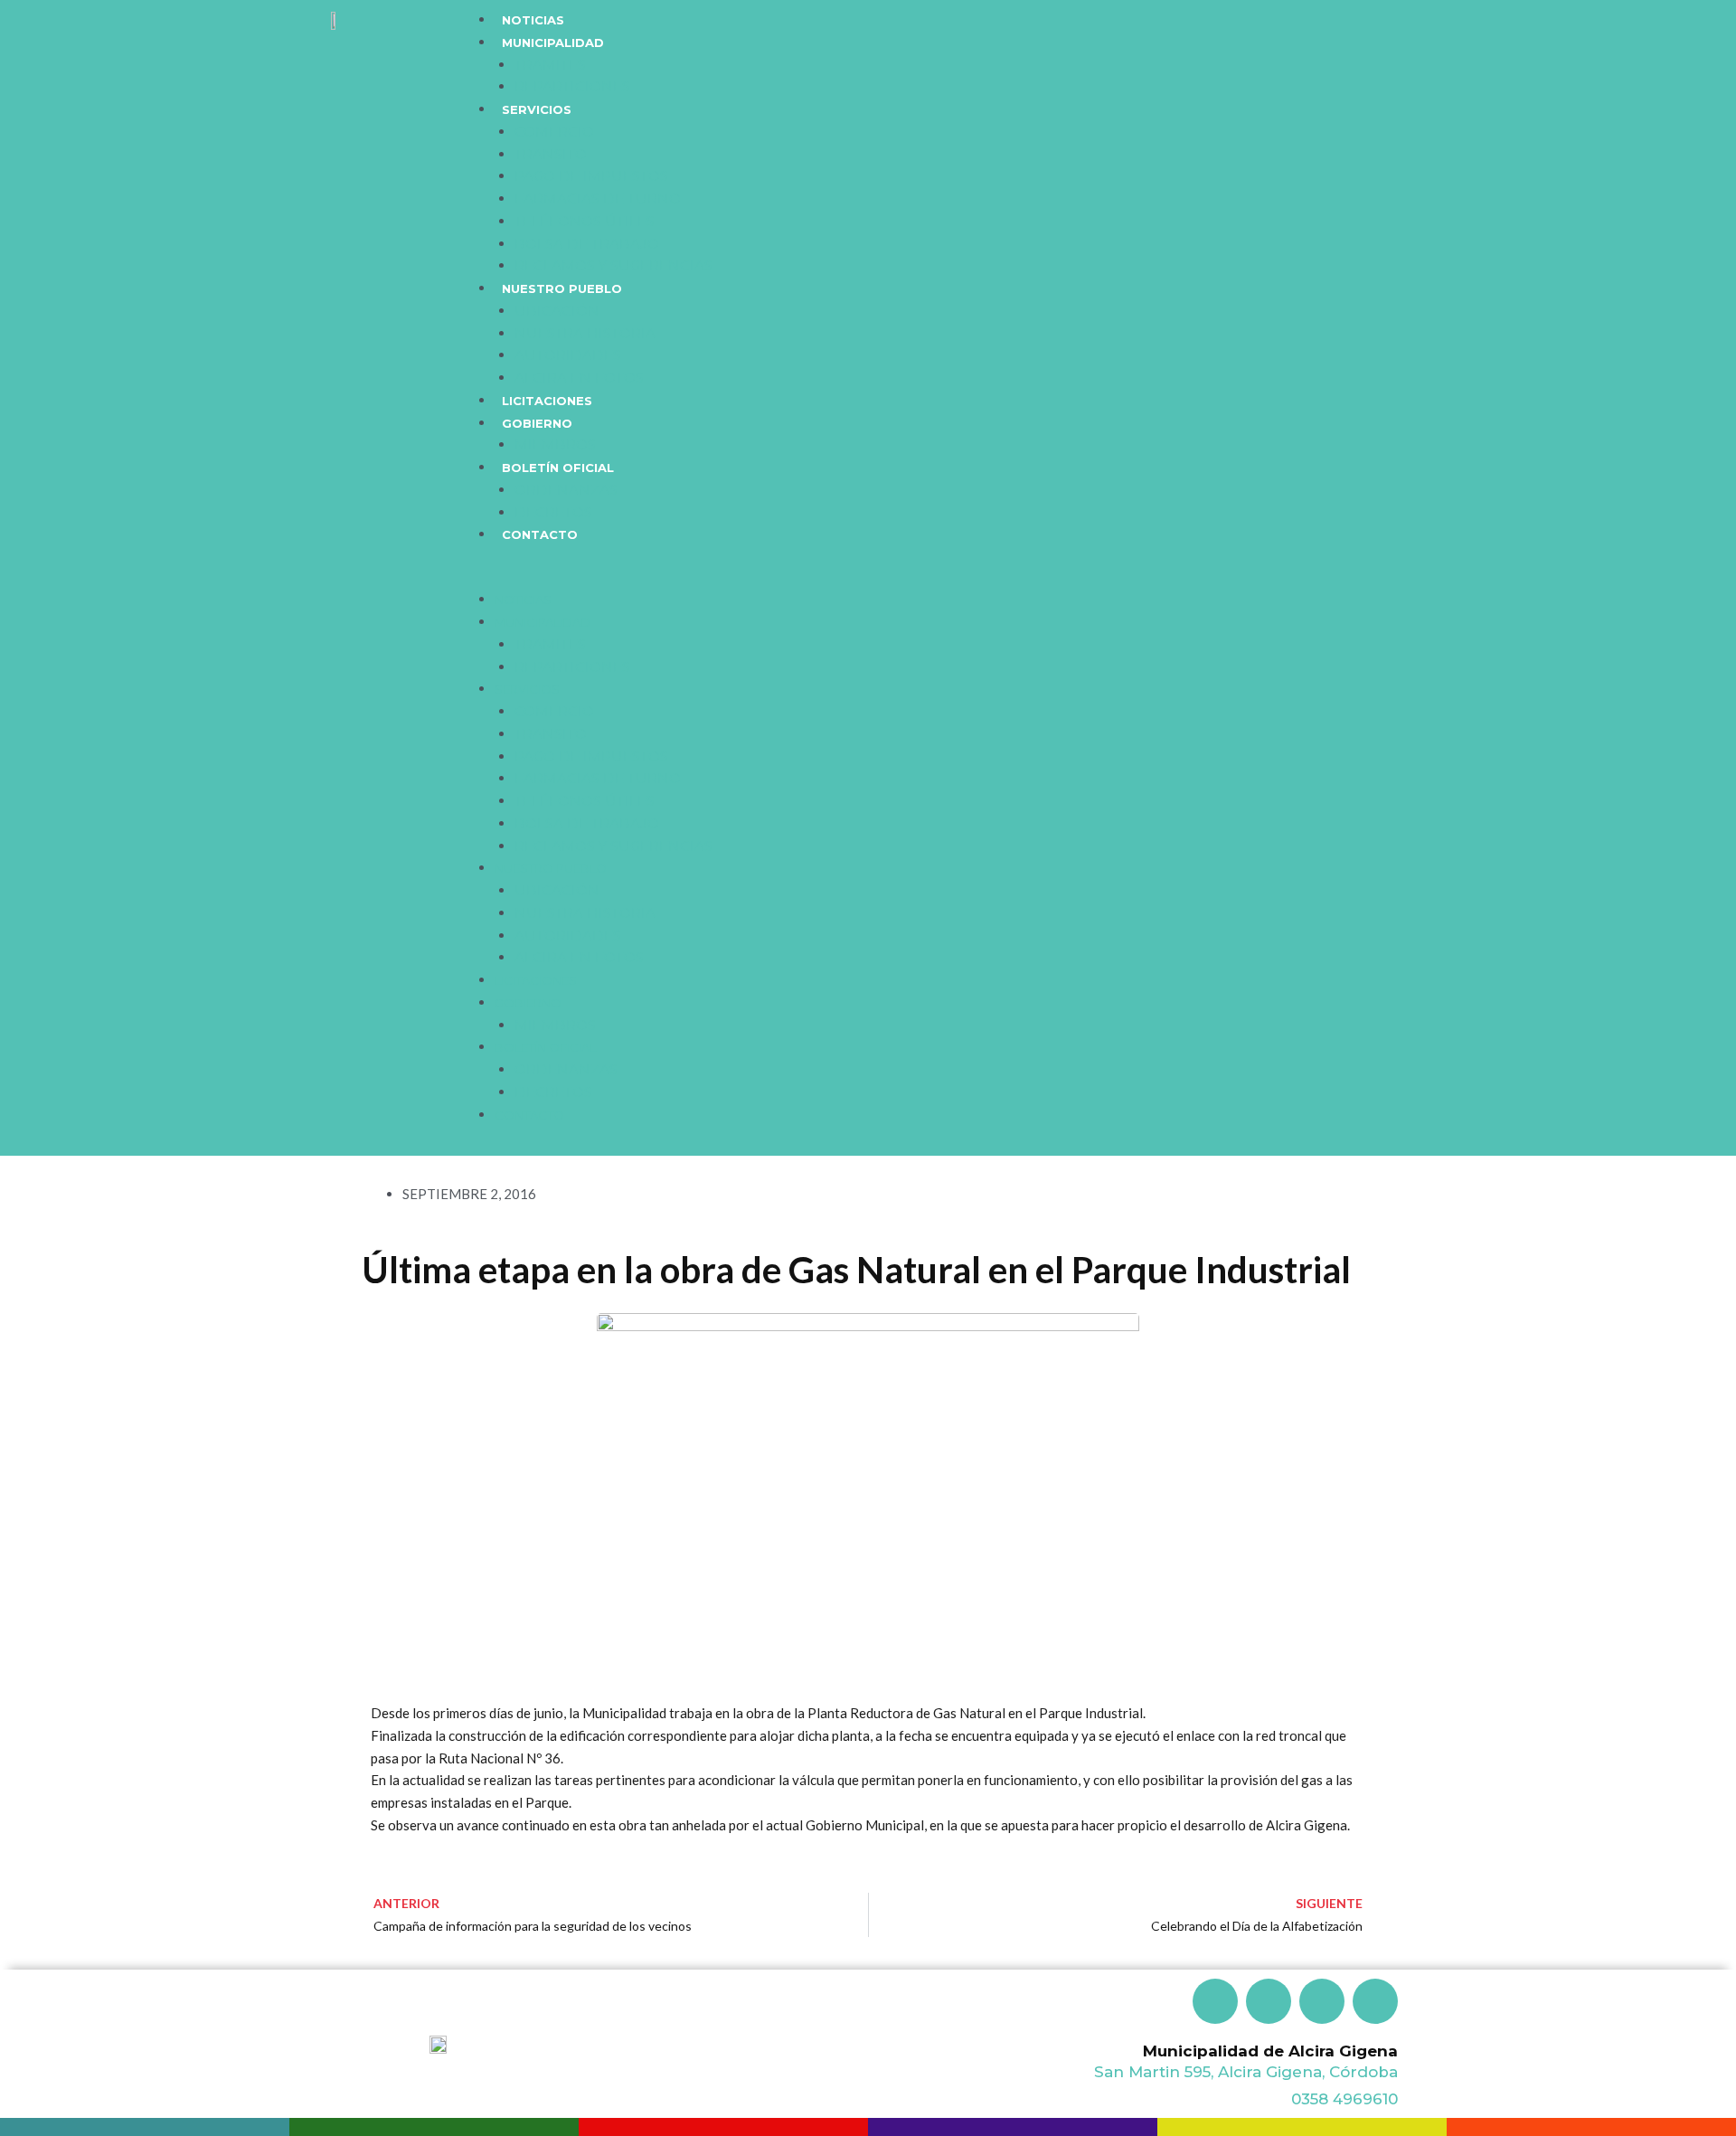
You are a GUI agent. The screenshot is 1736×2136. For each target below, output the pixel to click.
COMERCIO (554, 132)
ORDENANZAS (566, 490)
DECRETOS (553, 512)
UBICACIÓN (557, 311)
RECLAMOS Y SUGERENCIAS (613, 265)
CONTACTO (540, 534)
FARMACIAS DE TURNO (598, 198)
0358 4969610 (1344, 2099)
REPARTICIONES (572, 86)
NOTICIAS (533, 20)
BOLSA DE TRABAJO (587, 244)
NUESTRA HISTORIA (585, 333)
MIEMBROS (555, 444)
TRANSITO (551, 154)
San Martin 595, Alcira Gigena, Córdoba (1246, 2072)
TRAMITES (550, 65)
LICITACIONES (547, 401)
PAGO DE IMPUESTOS (591, 176)
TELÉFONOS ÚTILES (585, 221)
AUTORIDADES (568, 355)
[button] (977, 578)
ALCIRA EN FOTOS (579, 378)
